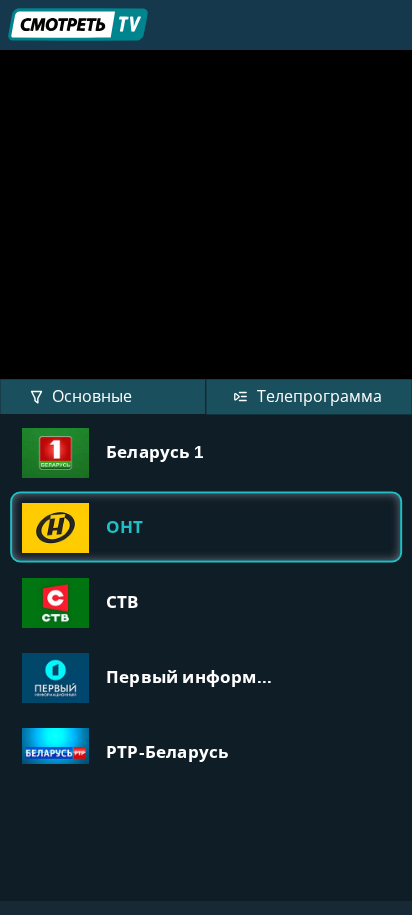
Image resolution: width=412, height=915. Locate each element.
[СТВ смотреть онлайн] (206, 601)
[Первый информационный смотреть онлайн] (206, 676)
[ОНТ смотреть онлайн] (206, 526)
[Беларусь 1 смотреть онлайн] (206, 451)
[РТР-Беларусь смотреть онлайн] (206, 751)
